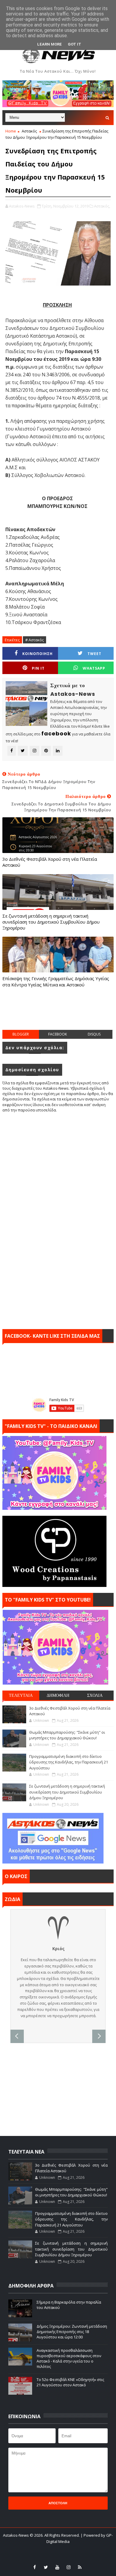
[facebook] (35, 2567)
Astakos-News (16, 2535)
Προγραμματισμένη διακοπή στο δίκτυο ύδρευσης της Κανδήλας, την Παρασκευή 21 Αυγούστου (69, 1762)
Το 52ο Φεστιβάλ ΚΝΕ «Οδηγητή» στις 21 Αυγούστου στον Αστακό (70, 2382)
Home (11, 131)
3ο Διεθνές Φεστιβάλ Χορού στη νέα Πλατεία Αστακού (50, 862)
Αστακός (29, 131)
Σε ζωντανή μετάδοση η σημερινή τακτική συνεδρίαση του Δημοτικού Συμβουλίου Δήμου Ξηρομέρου (51, 922)
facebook (58, 1034)
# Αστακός (35, 640)
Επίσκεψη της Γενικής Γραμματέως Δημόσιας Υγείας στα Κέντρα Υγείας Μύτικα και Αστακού (56, 981)
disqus (94, 1034)
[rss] (80, 2567)
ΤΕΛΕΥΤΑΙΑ (21, 1695)
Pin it (38, 668)
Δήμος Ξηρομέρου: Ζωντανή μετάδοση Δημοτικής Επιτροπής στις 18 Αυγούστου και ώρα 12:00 (72, 2332)
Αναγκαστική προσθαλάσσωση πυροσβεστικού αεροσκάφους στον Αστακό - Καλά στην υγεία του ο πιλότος (69, 2359)
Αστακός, (102, 206)
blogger (21, 1034)
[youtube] (57, 2567)
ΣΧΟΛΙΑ (95, 1695)
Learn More (50, 44)
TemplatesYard (48, 2549)
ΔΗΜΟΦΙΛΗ (58, 1695)
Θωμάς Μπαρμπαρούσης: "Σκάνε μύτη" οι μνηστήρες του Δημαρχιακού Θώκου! (67, 1735)
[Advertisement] (59, 1015)
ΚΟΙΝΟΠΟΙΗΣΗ (37, 654)
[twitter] (46, 2567)
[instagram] (68, 2567)
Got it (75, 44)
